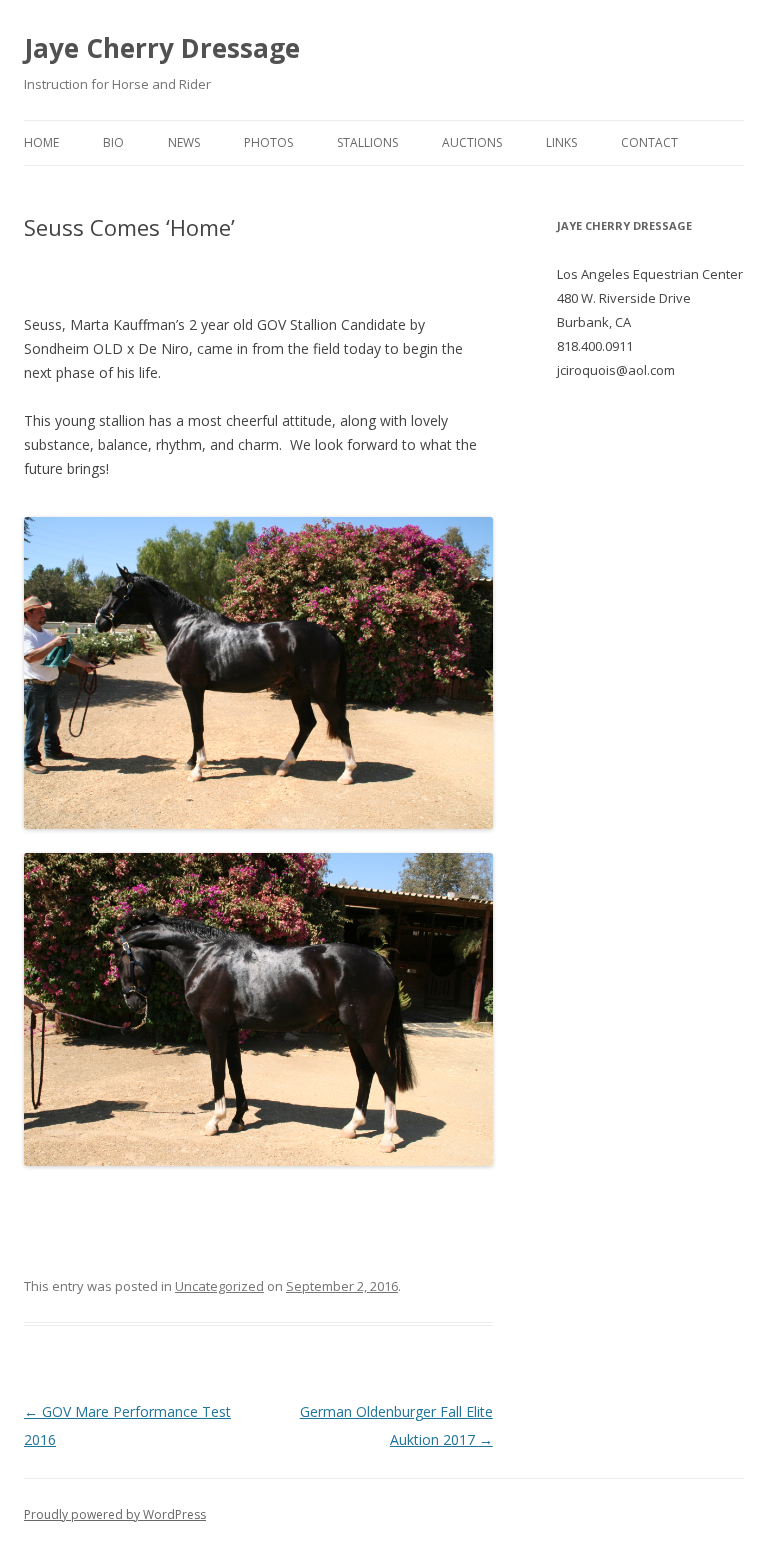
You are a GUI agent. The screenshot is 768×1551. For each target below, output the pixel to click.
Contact (649, 142)
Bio (113, 142)
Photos (268, 142)
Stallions (367, 142)
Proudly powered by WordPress (115, 1514)
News (184, 142)
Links (561, 142)
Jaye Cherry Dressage (162, 48)
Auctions (472, 142)
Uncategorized (219, 1286)
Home (41, 142)
